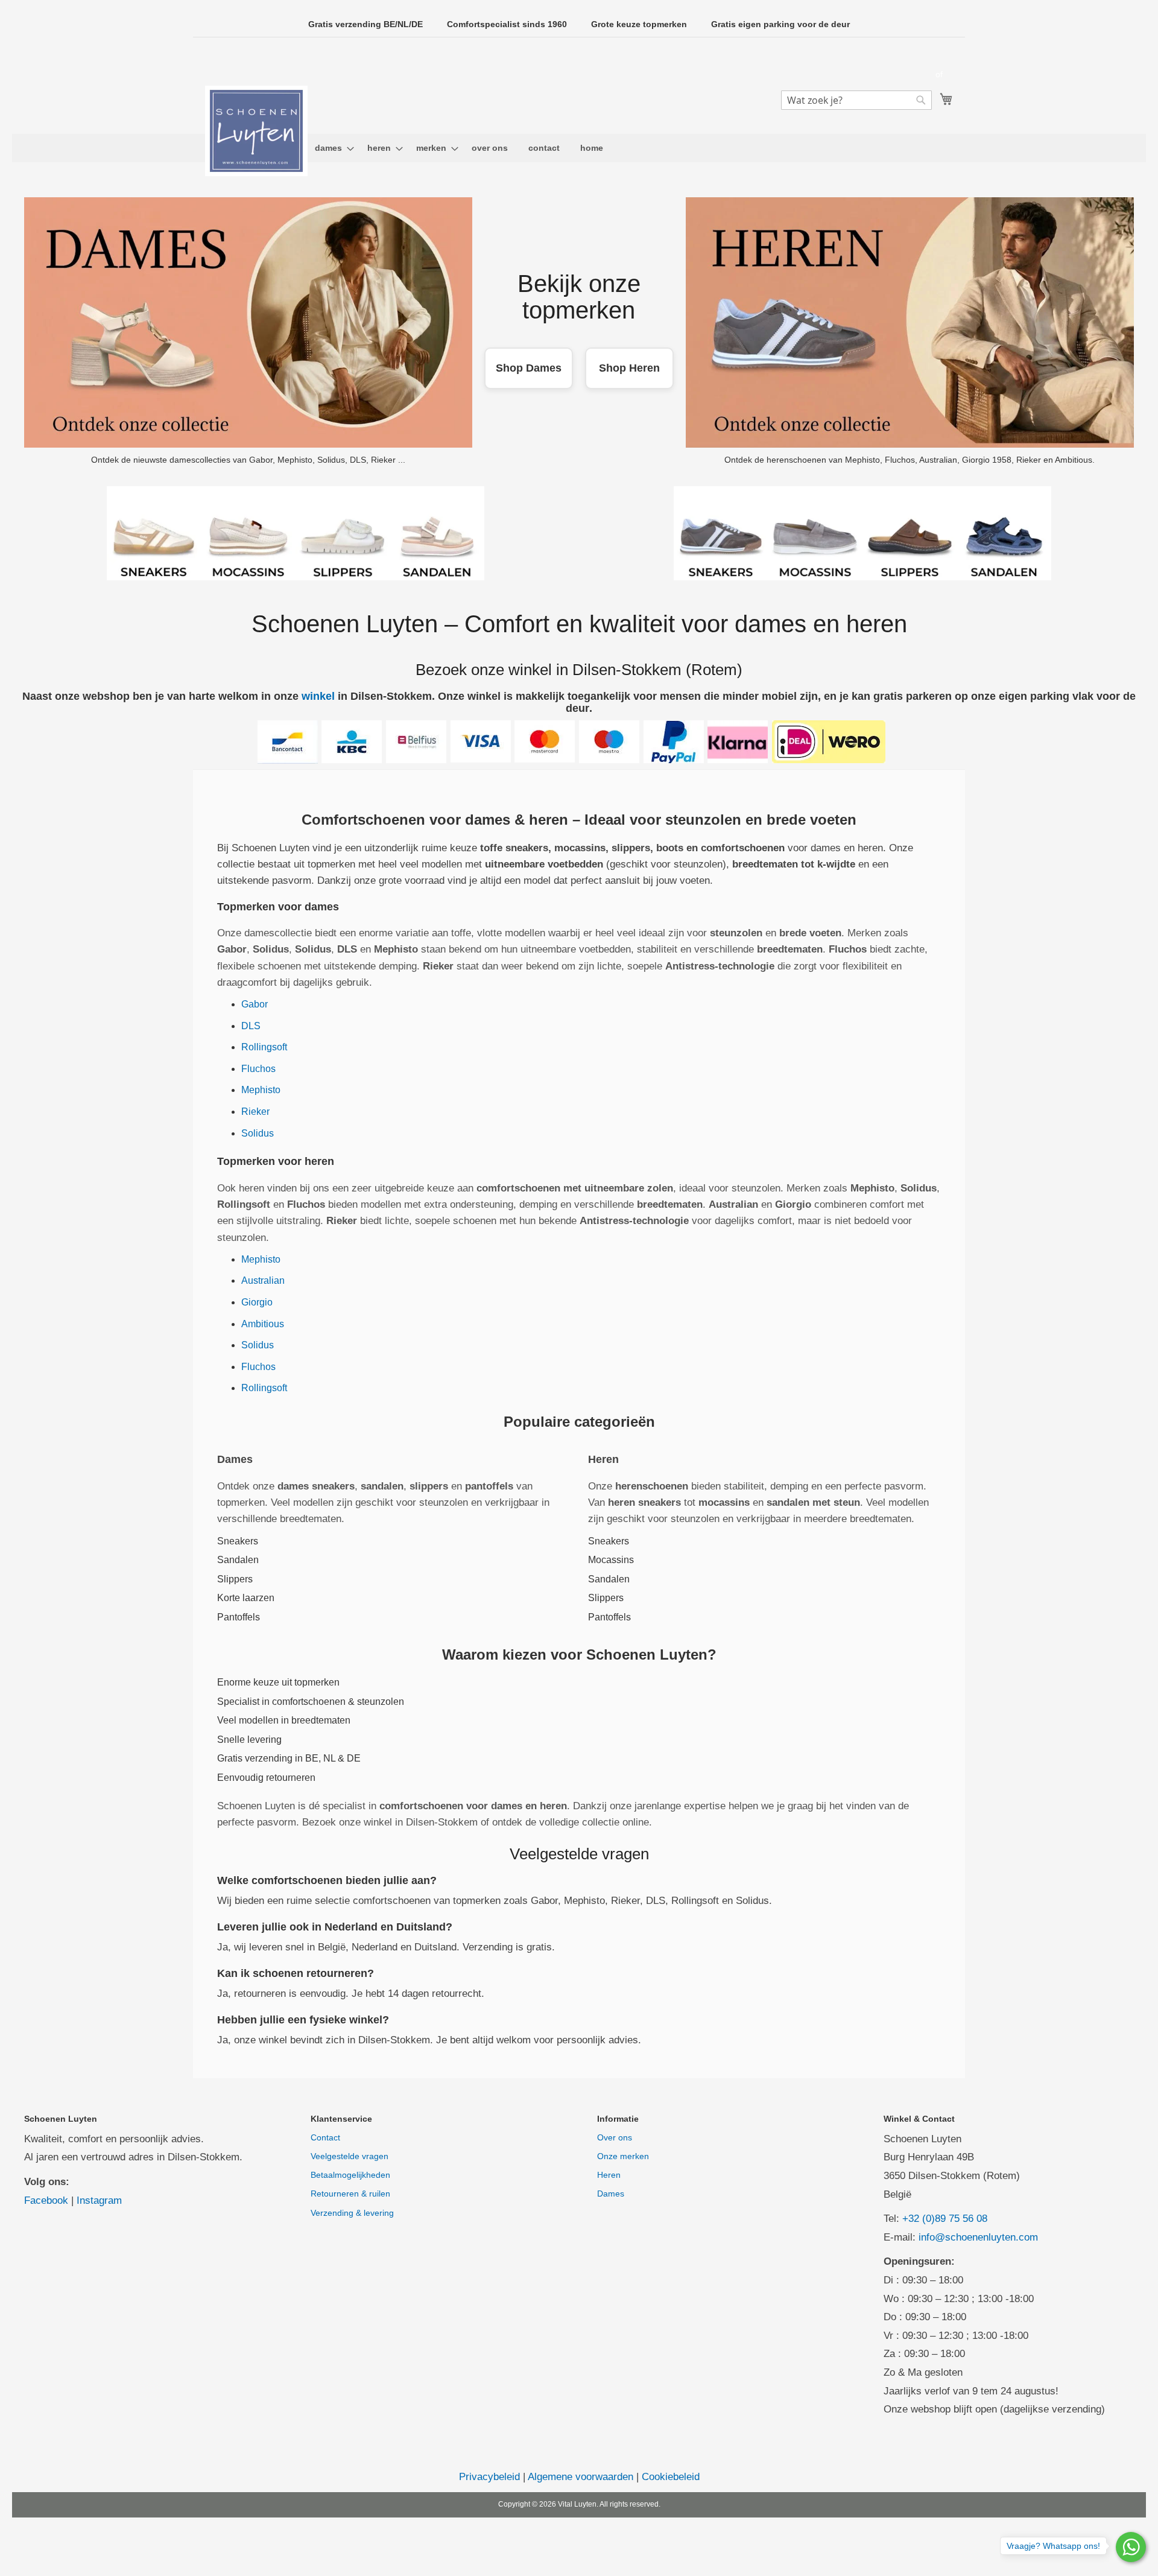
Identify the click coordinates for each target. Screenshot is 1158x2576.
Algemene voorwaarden (581, 2477)
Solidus (258, 1133)
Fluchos (258, 1069)
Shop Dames (529, 368)
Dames (611, 2194)
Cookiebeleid (671, 2477)
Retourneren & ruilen (350, 2194)
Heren (609, 2175)
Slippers (235, 1579)
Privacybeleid (489, 2477)
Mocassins (611, 1560)
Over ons (615, 2137)
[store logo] (256, 131)
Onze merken (623, 2156)
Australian (263, 1280)
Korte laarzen (246, 1598)
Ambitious (263, 1324)
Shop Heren (629, 368)
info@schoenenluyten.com (978, 2237)
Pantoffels (239, 1617)
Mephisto (261, 1090)
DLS (251, 1026)
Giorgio (257, 1302)
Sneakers (238, 1541)
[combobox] (856, 100)
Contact (325, 2137)
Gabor (255, 1004)
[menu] (579, 148)
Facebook (46, 2200)
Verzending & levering (352, 2213)
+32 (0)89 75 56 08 (945, 2219)
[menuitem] (331, 148)
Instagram (99, 2200)
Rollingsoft (264, 1047)
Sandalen (238, 1560)
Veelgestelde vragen (350, 2156)
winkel (318, 696)
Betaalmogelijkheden (350, 2175)
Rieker (255, 1112)
